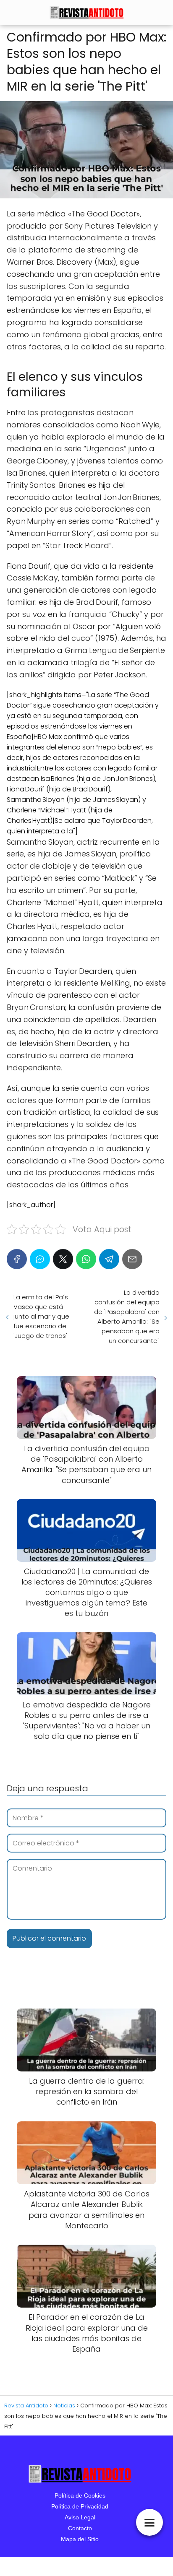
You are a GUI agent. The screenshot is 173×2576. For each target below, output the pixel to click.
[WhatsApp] (86, 1259)
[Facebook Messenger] (40, 1259)
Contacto (80, 2528)
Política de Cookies (80, 2495)
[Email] (132, 1259)
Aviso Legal (80, 2517)
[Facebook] (17, 1259)
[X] (63, 1259)
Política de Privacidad (80, 2506)
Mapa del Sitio (80, 2539)
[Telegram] (109, 1259)
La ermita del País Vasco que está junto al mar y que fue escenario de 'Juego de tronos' (41, 1316)
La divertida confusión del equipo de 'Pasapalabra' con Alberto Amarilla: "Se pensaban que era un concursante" (127, 1317)
